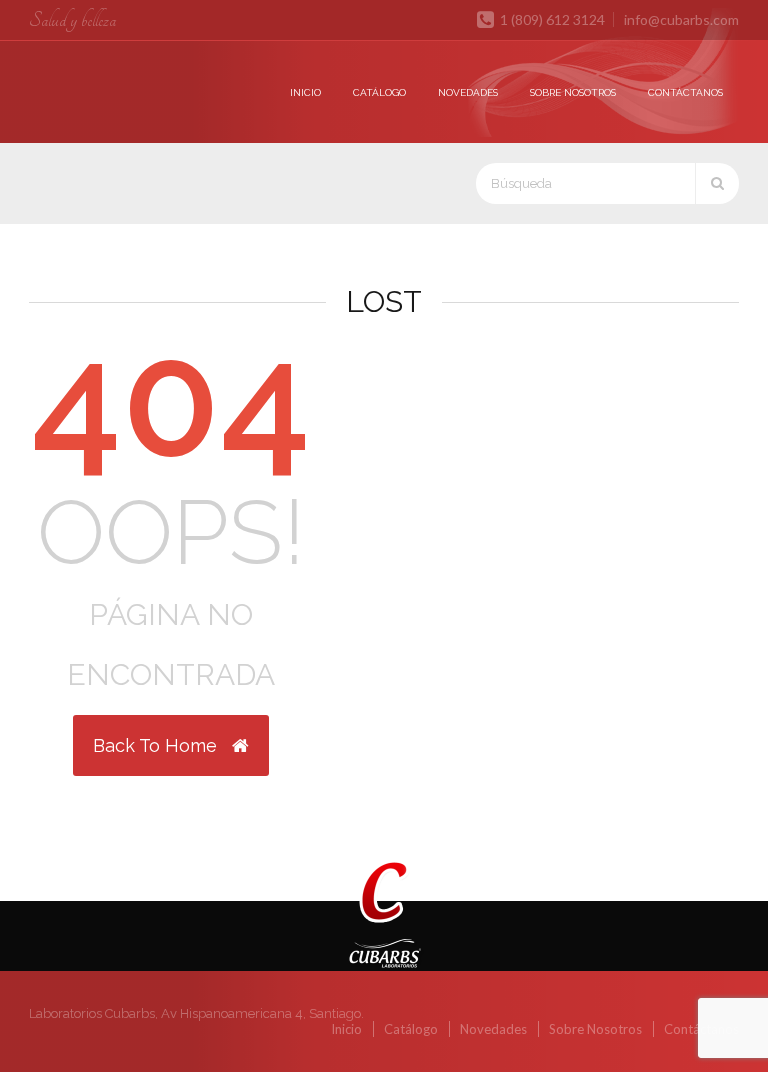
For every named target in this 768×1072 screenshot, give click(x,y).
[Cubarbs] (82, 71)
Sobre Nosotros (573, 92)
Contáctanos (685, 92)
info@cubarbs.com (681, 19)
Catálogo (379, 92)
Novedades (468, 92)
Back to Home (157, 745)
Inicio (305, 92)
